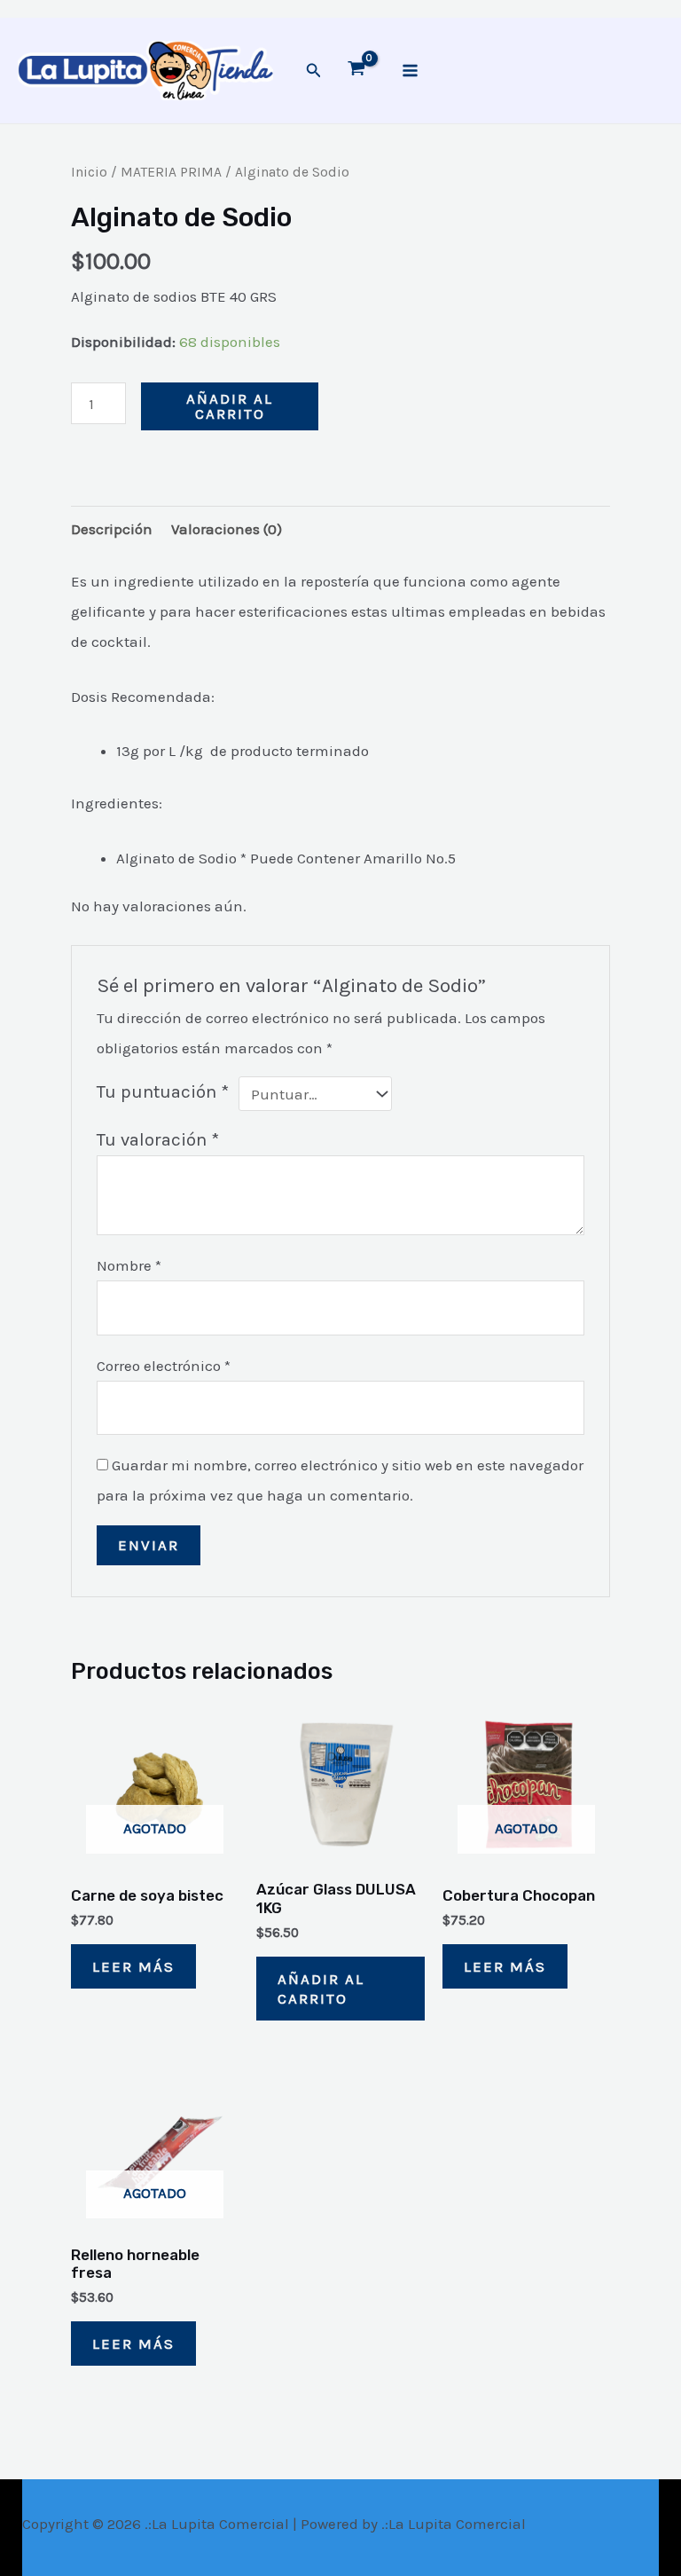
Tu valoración (158, 1139)
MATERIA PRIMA (171, 172)
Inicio (89, 172)
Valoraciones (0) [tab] (227, 529)
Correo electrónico (164, 1366)
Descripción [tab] (112, 529)
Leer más (133, 1966)
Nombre (129, 1265)
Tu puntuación (163, 1091)
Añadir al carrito (230, 406)
